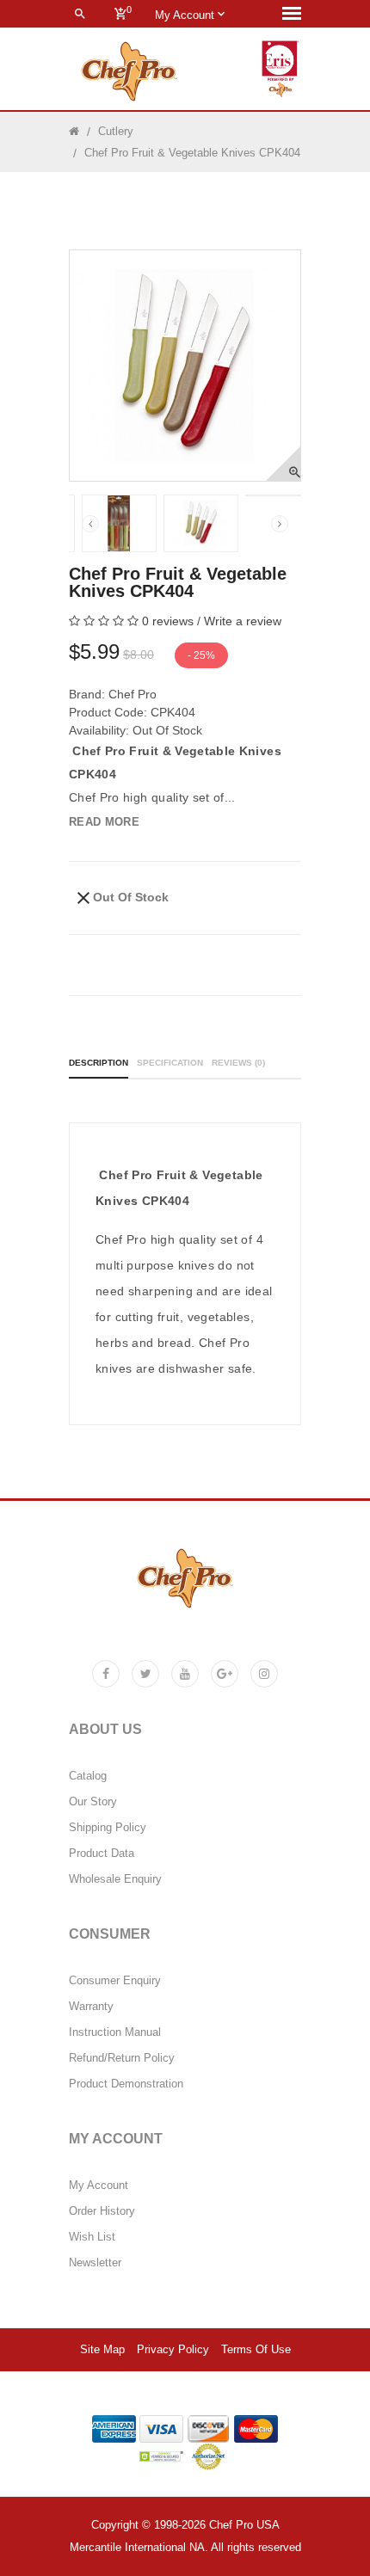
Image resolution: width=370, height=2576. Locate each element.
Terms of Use (256, 2350)
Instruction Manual (115, 2032)
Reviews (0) (238, 1063)
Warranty (91, 2007)
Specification (170, 1063)
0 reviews (168, 621)
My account (186, 15)
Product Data (102, 1854)
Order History (102, 2211)
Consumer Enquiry (115, 1981)
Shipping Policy (108, 1828)
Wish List (92, 2237)
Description (99, 1063)
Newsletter (95, 2263)
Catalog (88, 1776)
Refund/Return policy (122, 2058)
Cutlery (116, 131)
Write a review (243, 621)
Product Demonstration (126, 2084)
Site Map (102, 2350)
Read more (104, 822)
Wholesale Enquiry (115, 1879)
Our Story (93, 1802)
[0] (120, 14)
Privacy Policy (173, 2350)
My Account (99, 2186)
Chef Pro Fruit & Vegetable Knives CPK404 (192, 153)
